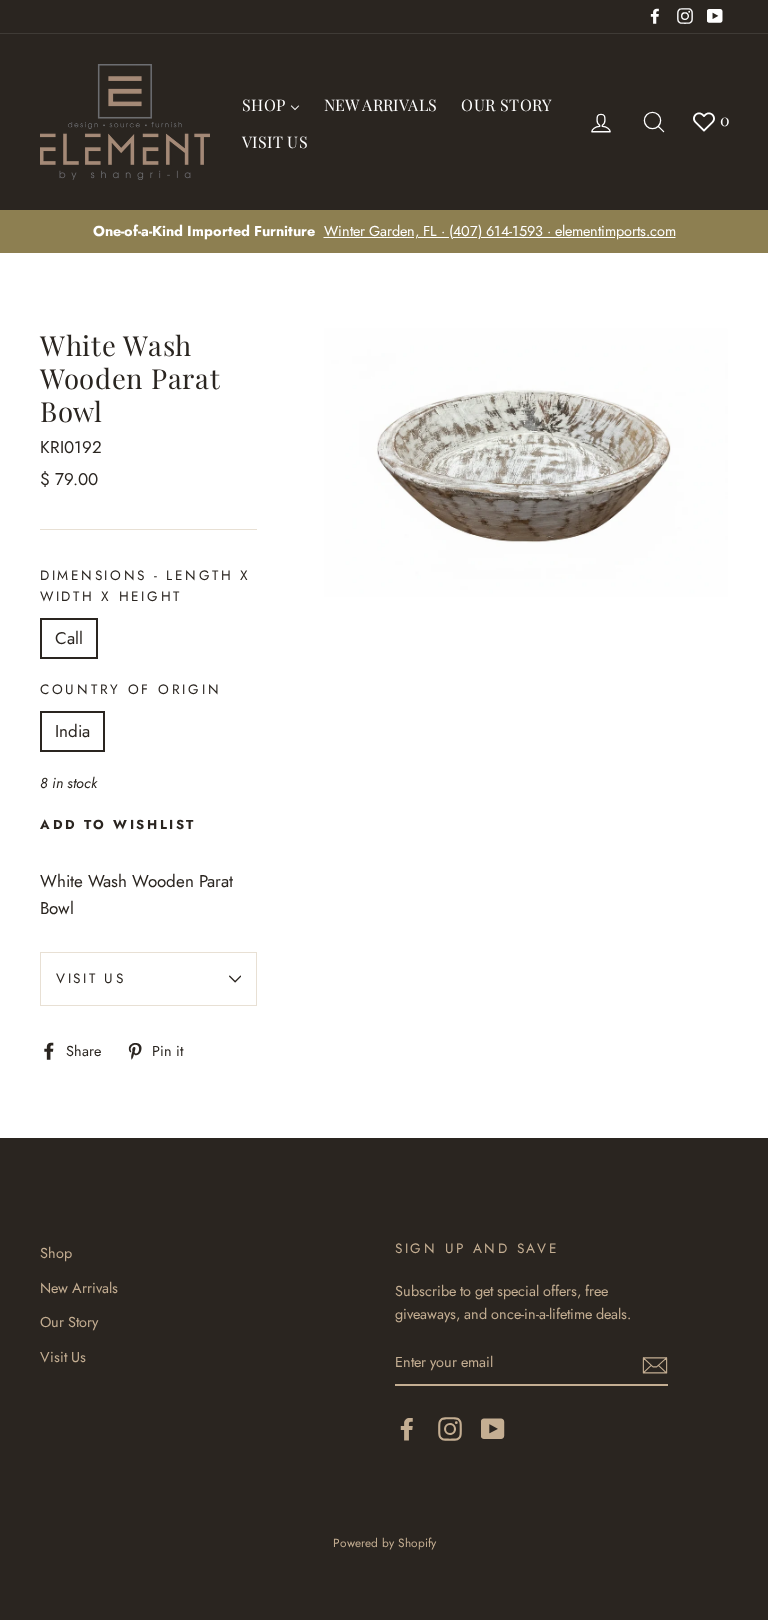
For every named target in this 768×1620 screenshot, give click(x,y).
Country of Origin (130, 689)
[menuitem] (271, 103)
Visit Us (91, 978)
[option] (384, 231)
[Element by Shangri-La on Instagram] (450, 1428)
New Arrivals (79, 1288)
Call (69, 638)
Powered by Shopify (384, 1542)
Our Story (69, 1322)
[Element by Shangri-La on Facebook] (407, 1428)
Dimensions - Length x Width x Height (145, 586)
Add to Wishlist (118, 824)
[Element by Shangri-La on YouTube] (493, 1428)
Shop (56, 1253)
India (72, 731)
